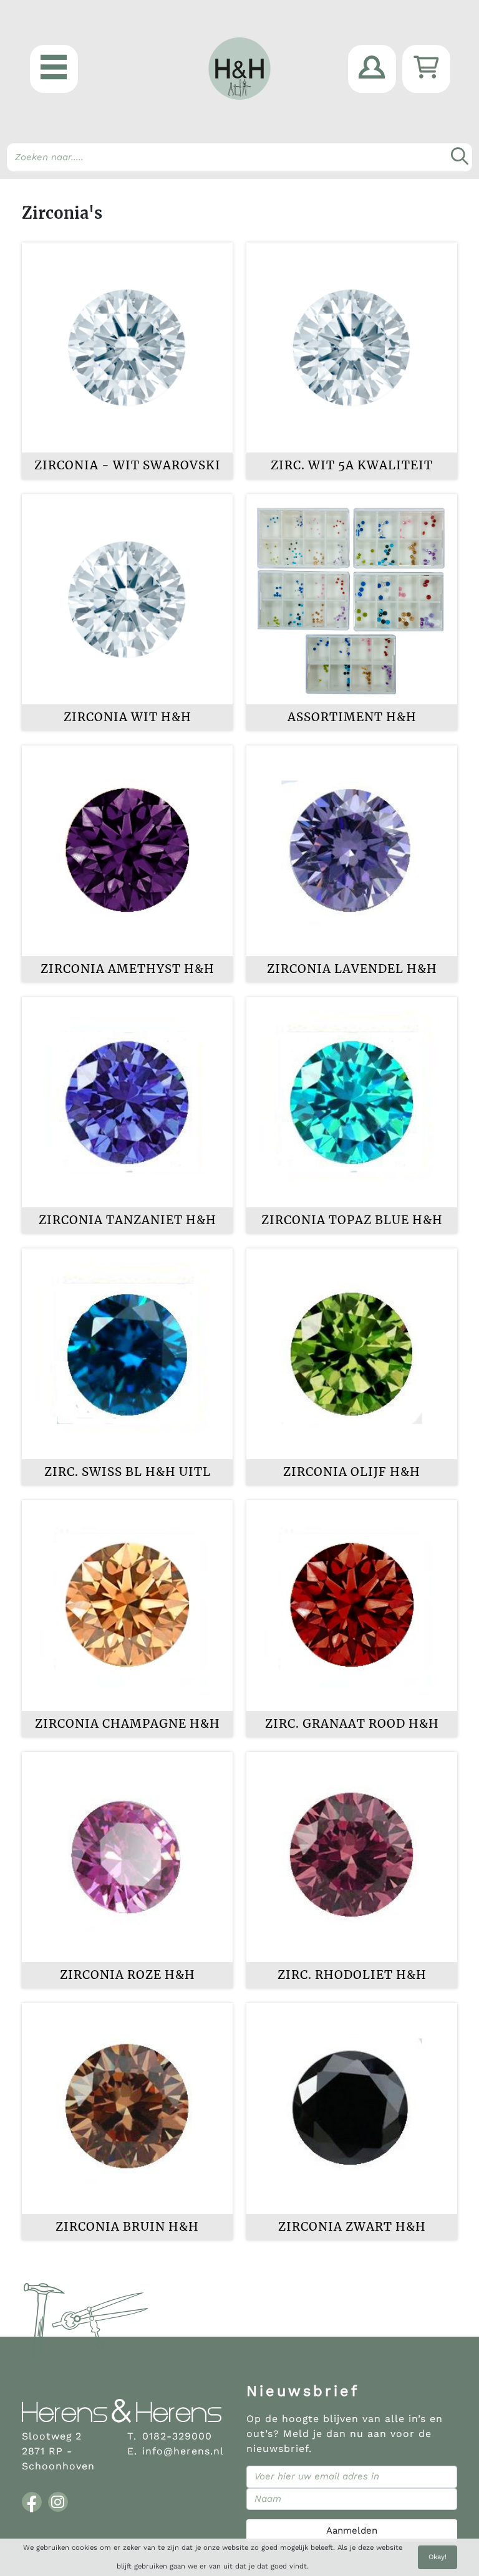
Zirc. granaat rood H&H (352, 1724)
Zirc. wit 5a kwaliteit (352, 465)
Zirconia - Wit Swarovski (128, 465)
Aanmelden (352, 2531)
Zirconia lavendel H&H (352, 969)
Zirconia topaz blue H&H (352, 1220)
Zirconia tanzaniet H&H (128, 1220)
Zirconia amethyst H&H (128, 969)
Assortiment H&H (352, 717)
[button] (54, 69)
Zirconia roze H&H (128, 1975)
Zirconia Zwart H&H (352, 2227)
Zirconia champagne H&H (128, 1724)
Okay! (438, 2557)
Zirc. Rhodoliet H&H (352, 1975)
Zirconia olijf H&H (352, 1472)
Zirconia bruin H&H (127, 2227)
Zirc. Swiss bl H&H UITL (128, 1472)
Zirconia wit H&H (128, 717)
